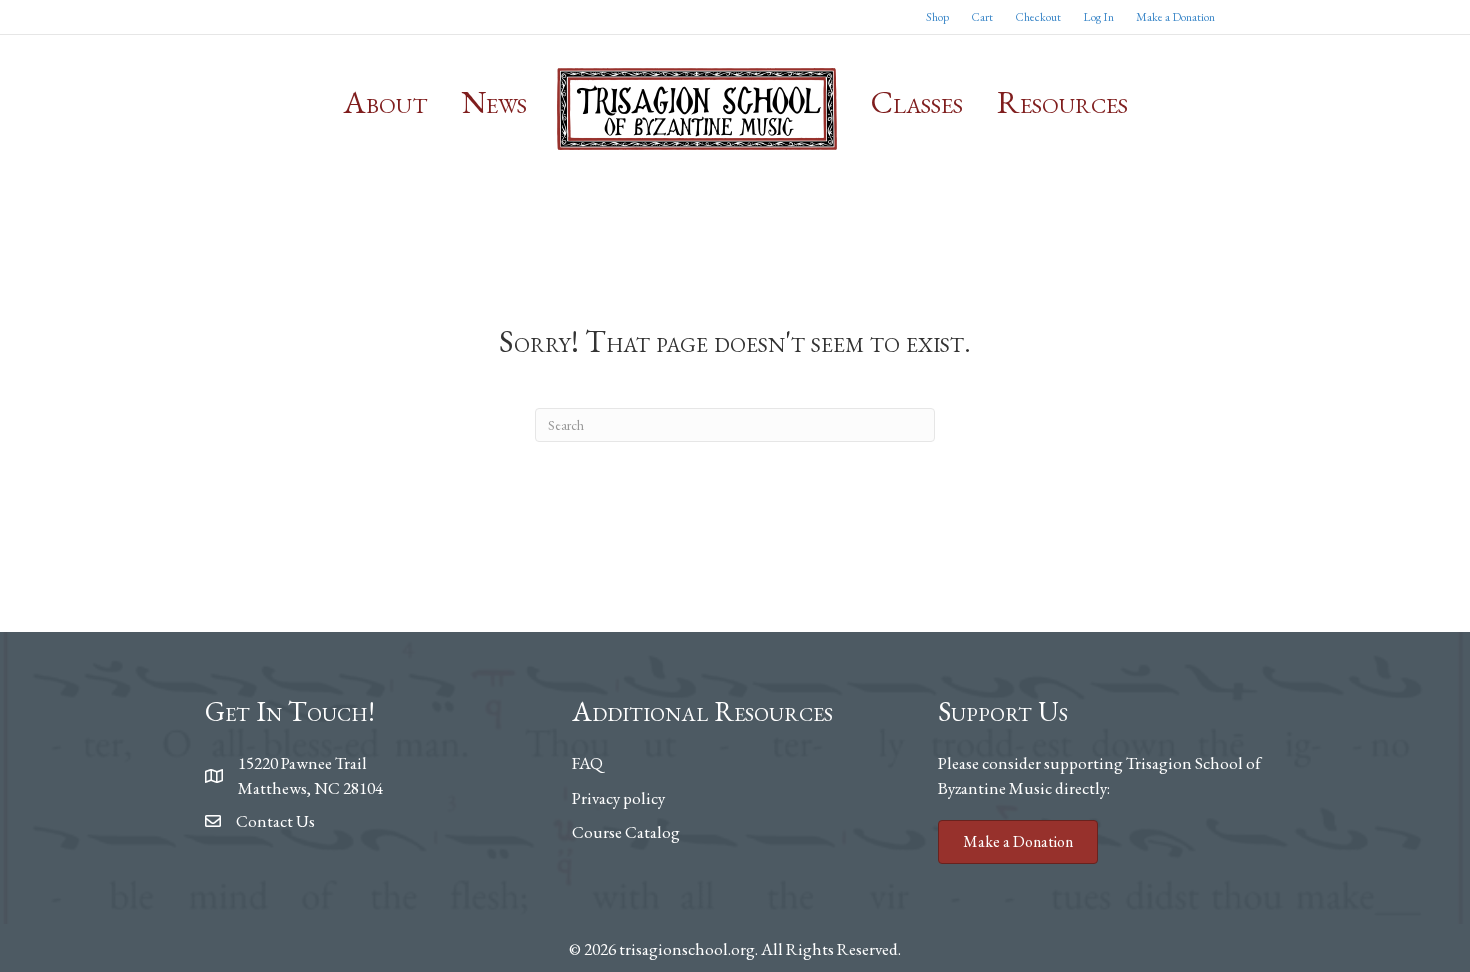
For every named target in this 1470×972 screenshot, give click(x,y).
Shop (937, 17)
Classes (917, 102)
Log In (1098, 17)
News (494, 102)
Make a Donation (1175, 17)
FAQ (587, 763)
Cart (982, 17)
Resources (1062, 102)
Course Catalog (626, 832)
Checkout (1038, 17)
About (385, 102)
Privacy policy (618, 798)
